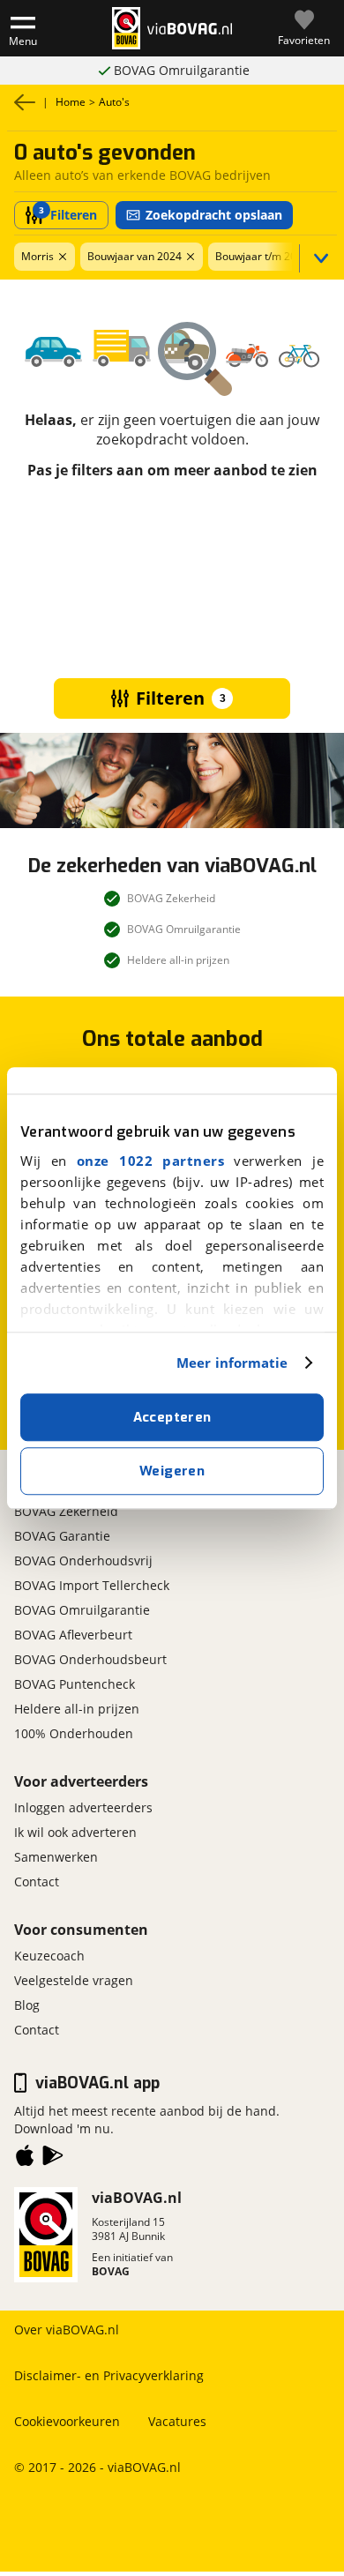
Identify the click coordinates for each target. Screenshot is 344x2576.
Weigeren (172, 1471)
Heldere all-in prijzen (77, 1709)
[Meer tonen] (318, 258)
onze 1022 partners (150, 1161)
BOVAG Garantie (62, 1536)
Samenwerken (56, 1857)
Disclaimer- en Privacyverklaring (109, 2375)
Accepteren (172, 1417)
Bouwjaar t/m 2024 (262, 256)
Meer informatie (232, 1363)
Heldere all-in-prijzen (181, 70)
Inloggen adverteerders (83, 1807)
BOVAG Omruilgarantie (82, 1610)
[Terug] (25, 102)
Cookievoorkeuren (67, 2421)
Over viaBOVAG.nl (67, 2330)
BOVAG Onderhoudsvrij (83, 1561)
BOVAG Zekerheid (66, 1511)
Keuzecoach (49, 1956)
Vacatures (177, 2421)
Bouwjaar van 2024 (135, 256)
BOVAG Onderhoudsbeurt (90, 1659)
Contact (37, 1882)
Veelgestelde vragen (74, 1980)
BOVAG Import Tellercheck (92, 1585)
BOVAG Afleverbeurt (73, 1635)
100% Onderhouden (74, 1733)
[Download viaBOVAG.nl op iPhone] (25, 2159)
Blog (27, 2005)
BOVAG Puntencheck (75, 1684)
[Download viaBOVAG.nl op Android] (53, 2159)
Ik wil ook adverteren (75, 1832)
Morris (37, 256)
